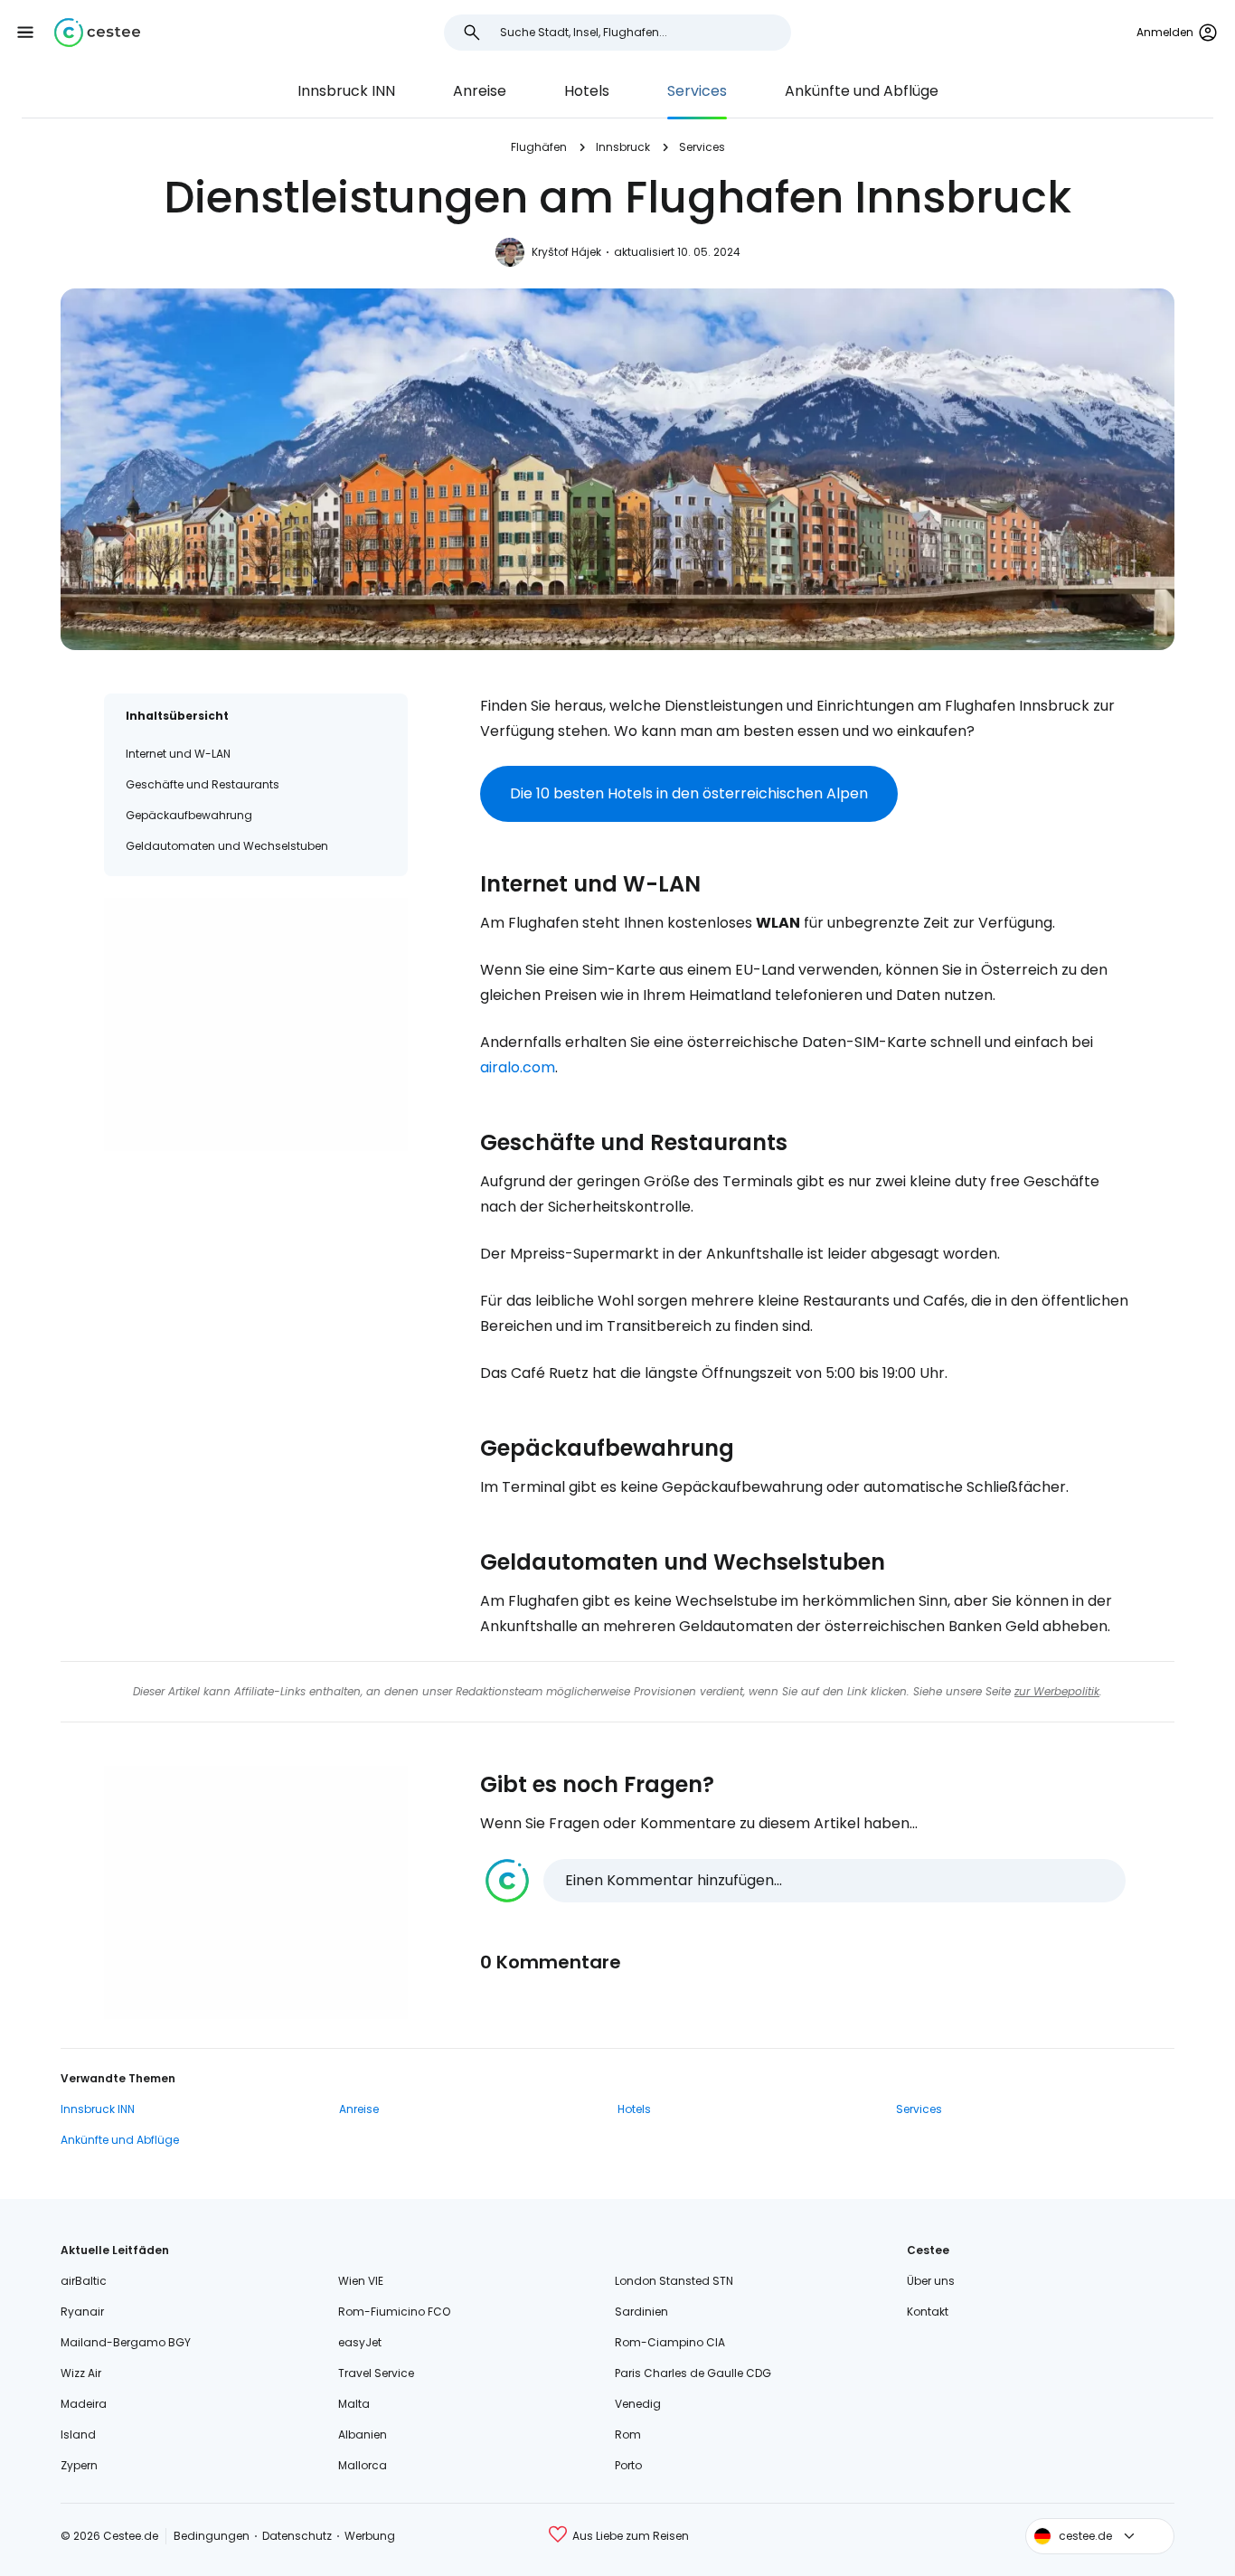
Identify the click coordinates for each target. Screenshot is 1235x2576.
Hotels (587, 91)
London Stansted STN (674, 2281)
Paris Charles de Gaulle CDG (693, 2373)
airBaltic (84, 2281)
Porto (628, 2465)
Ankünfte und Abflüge (862, 91)
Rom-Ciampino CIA (670, 2342)
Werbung (370, 2536)
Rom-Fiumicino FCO (394, 2312)
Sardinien (641, 2312)
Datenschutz (297, 2536)
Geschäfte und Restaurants (203, 784)
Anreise (480, 91)
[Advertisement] (256, 1024)
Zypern (79, 2465)
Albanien (363, 2434)
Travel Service (376, 2373)
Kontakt (928, 2312)
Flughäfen (539, 147)
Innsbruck (623, 147)
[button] (25, 33)
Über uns (931, 2281)
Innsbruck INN (346, 91)
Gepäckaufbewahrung (189, 815)
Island (78, 2434)
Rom (628, 2434)
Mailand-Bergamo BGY (126, 2342)
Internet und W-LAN (178, 754)
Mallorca (363, 2465)
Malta (354, 2404)
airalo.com (518, 1067)
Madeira (84, 2404)
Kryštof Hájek (566, 252)
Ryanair (82, 2312)
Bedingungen (212, 2536)
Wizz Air (81, 2373)
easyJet (360, 2342)
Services (697, 91)
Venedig (638, 2404)
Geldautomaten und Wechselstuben (227, 846)
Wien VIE (361, 2281)
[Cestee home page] (97, 33)
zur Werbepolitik (1057, 1691)
